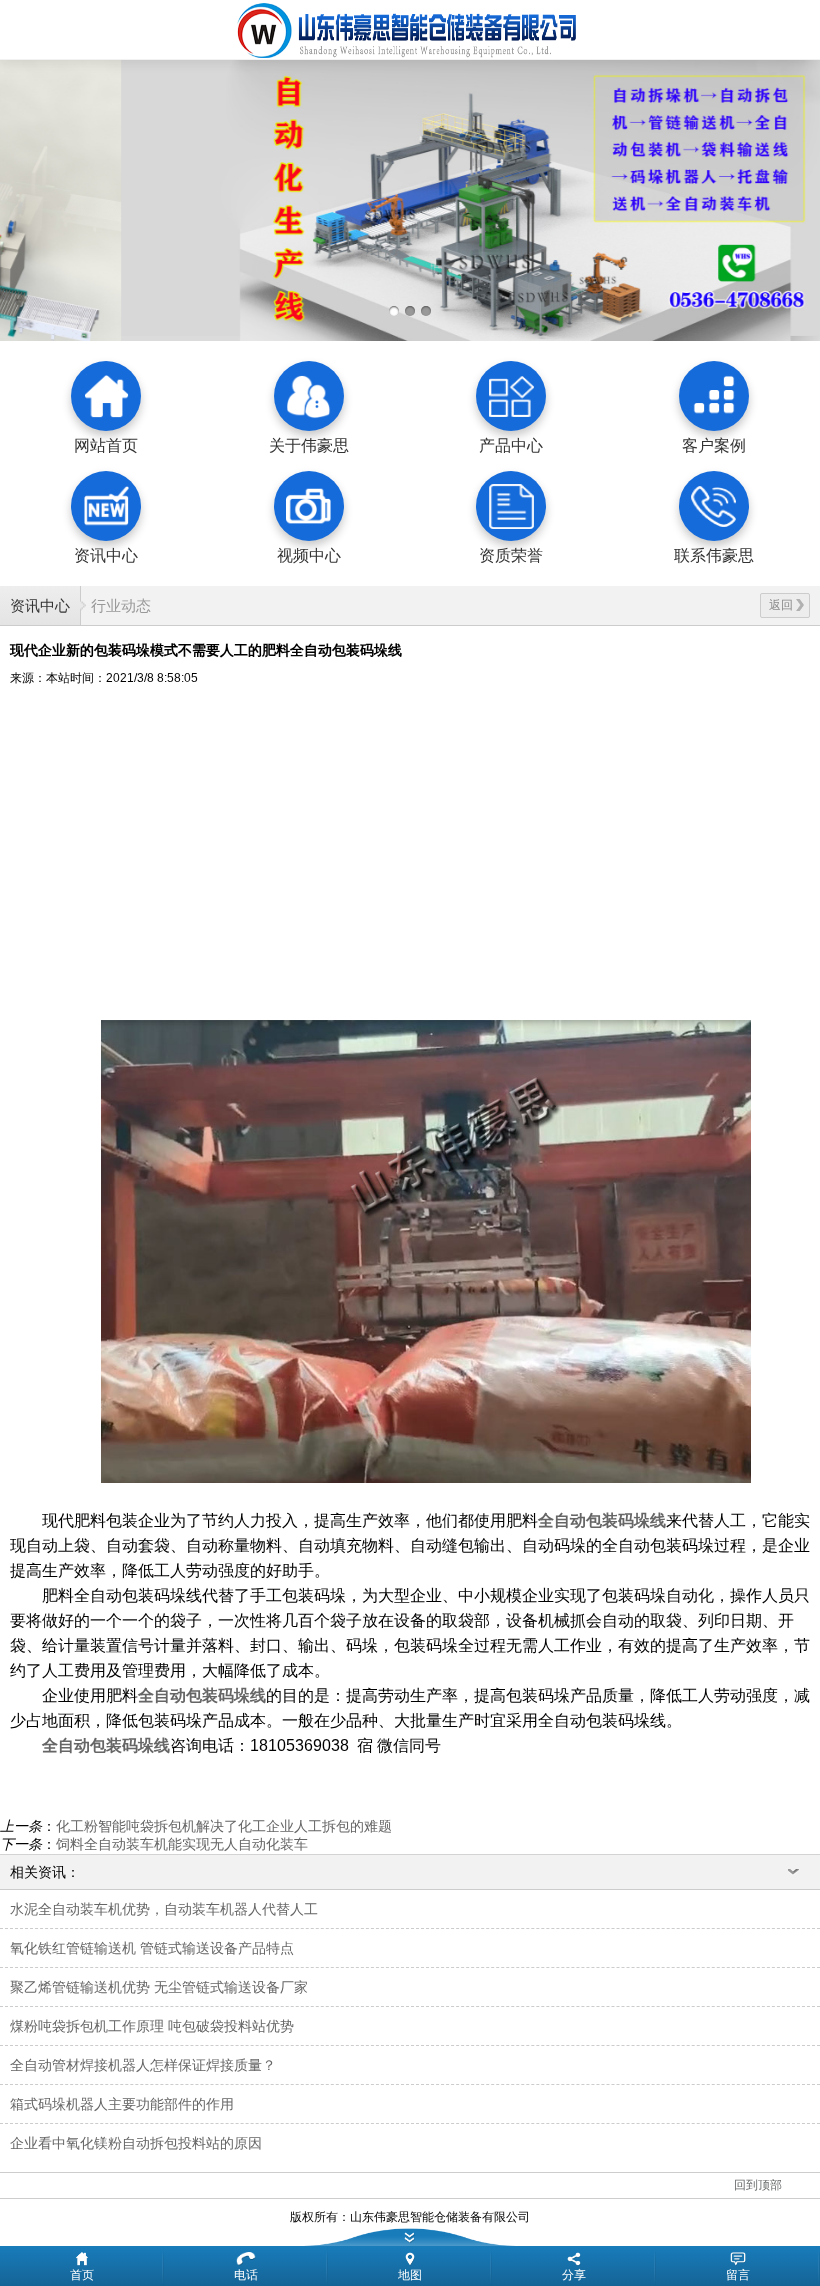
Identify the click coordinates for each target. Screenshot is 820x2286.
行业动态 (121, 605)
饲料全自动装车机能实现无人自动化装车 (182, 1844)
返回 (781, 605)
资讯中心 (40, 605)
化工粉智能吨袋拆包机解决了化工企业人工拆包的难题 (224, 1826)
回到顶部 (758, 2185)
